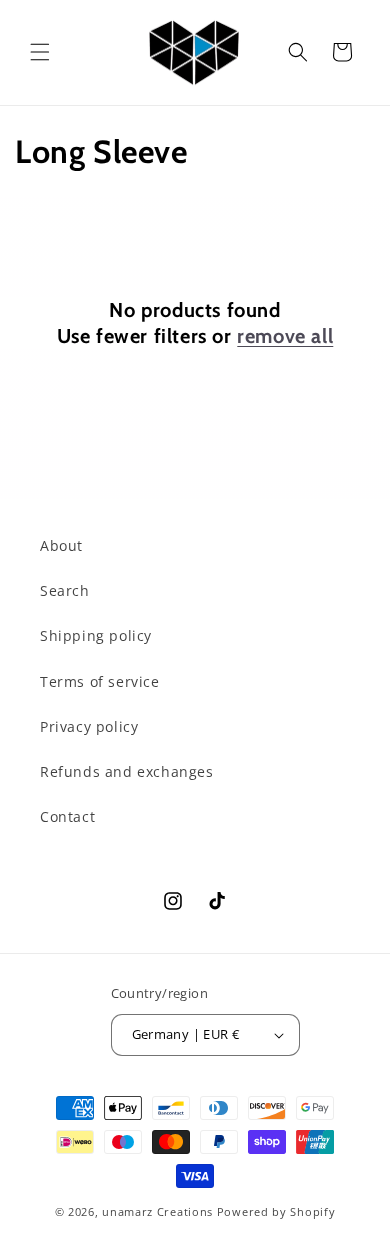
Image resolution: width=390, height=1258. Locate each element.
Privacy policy (89, 726)
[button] (40, 52)
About (61, 545)
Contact (67, 816)
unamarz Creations (157, 1211)
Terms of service (100, 681)
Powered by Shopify (276, 1211)
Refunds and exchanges (127, 771)
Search (65, 590)
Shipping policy (96, 635)
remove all (285, 336)
